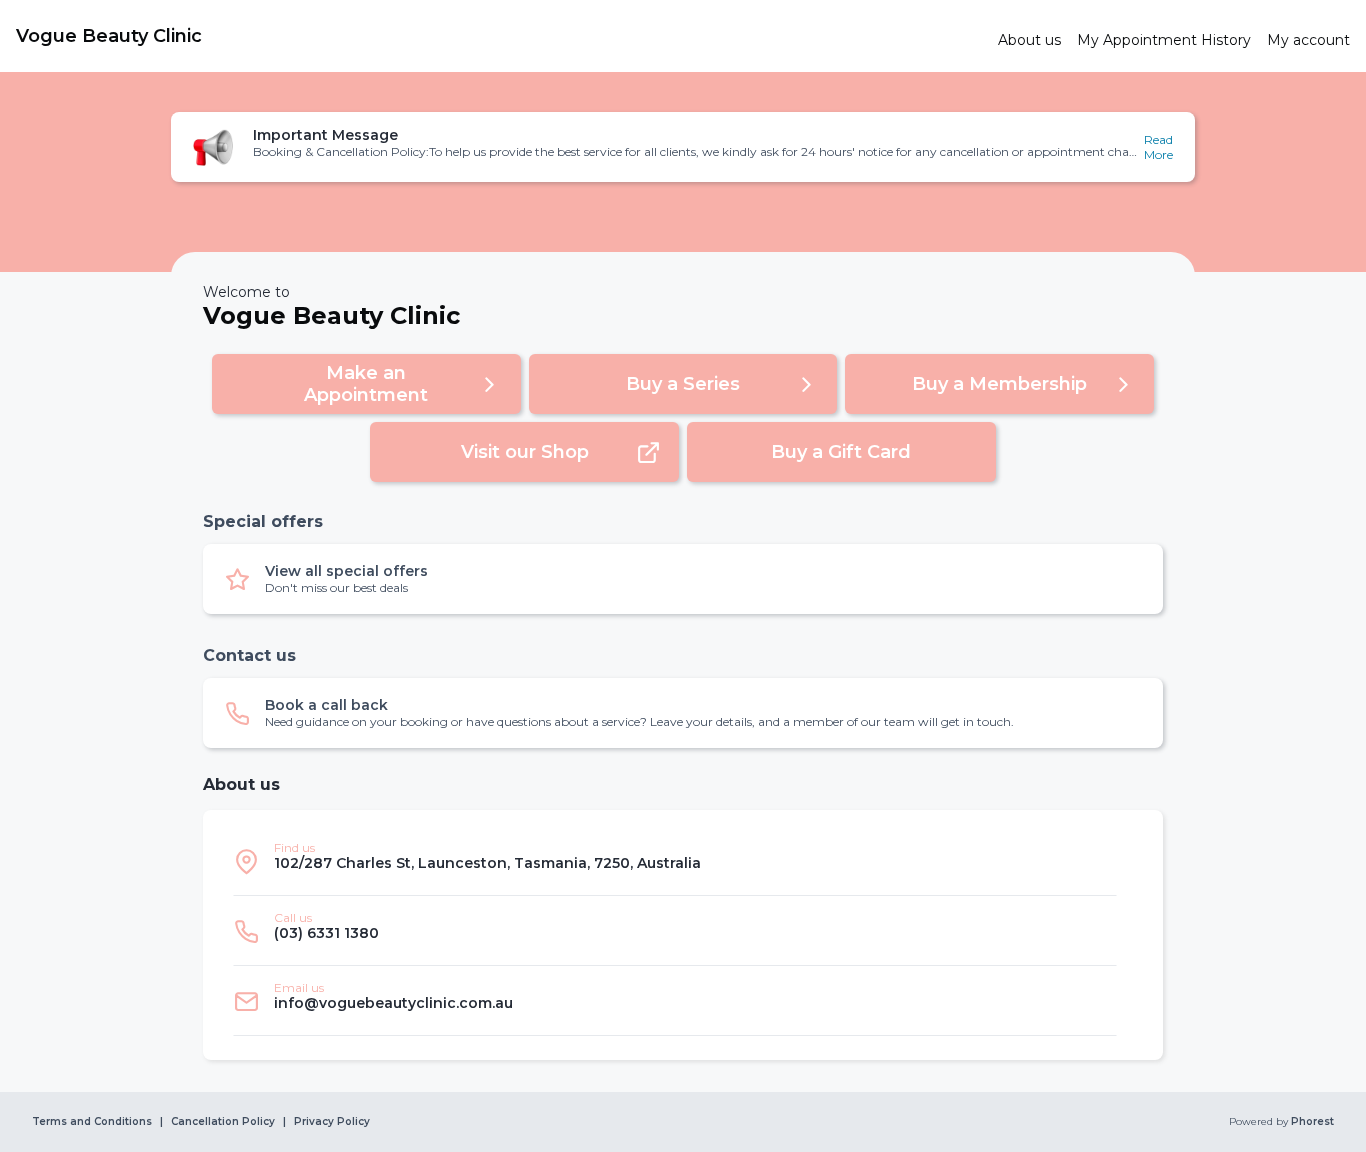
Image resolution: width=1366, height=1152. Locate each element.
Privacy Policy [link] (332, 1122)
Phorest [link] (1312, 1122)
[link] (499, 36)
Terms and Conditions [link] (92, 1122)
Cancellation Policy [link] (223, 1122)
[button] (683, 147)
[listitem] (675, 861)
